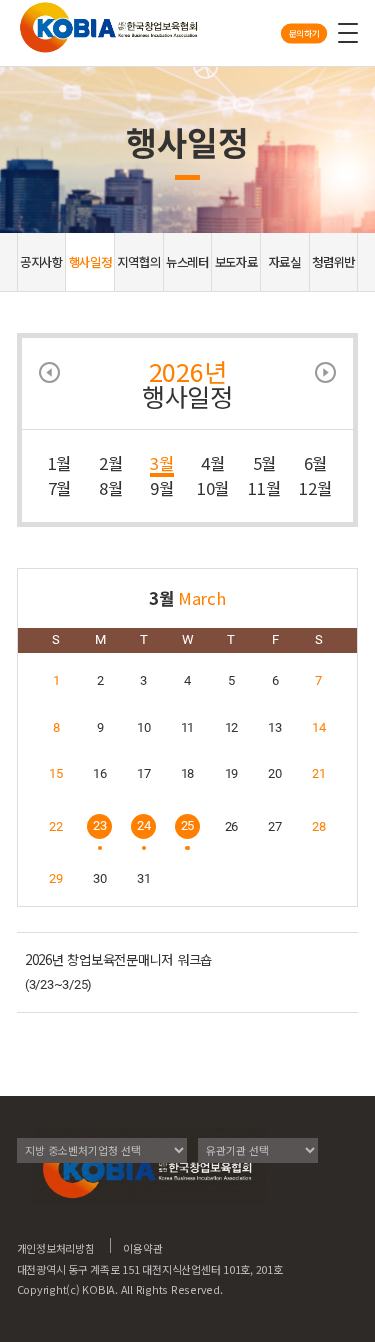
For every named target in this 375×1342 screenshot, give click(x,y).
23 (100, 825)
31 (144, 878)
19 (232, 773)
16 (100, 773)
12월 (315, 488)
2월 (111, 463)
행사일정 (90, 262)
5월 (265, 463)
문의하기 (304, 32)
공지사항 (41, 262)
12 (232, 727)
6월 (316, 463)
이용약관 (142, 1248)
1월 (60, 463)
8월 (111, 488)
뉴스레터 (187, 262)
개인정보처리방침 (56, 1248)
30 (100, 878)
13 (275, 727)
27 (275, 826)
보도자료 (236, 262)
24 (144, 825)
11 (188, 727)
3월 (162, 463)
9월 (162, 488)
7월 (60, 488)
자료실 (285, 262)
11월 (264, 488)
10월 (213, 488)
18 (188, 773)
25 (188, 825)
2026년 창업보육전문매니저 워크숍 (118, 959)
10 (144, 727)
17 (144, 773)
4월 (213, 463)
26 (232, 826)
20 (275, 773)
